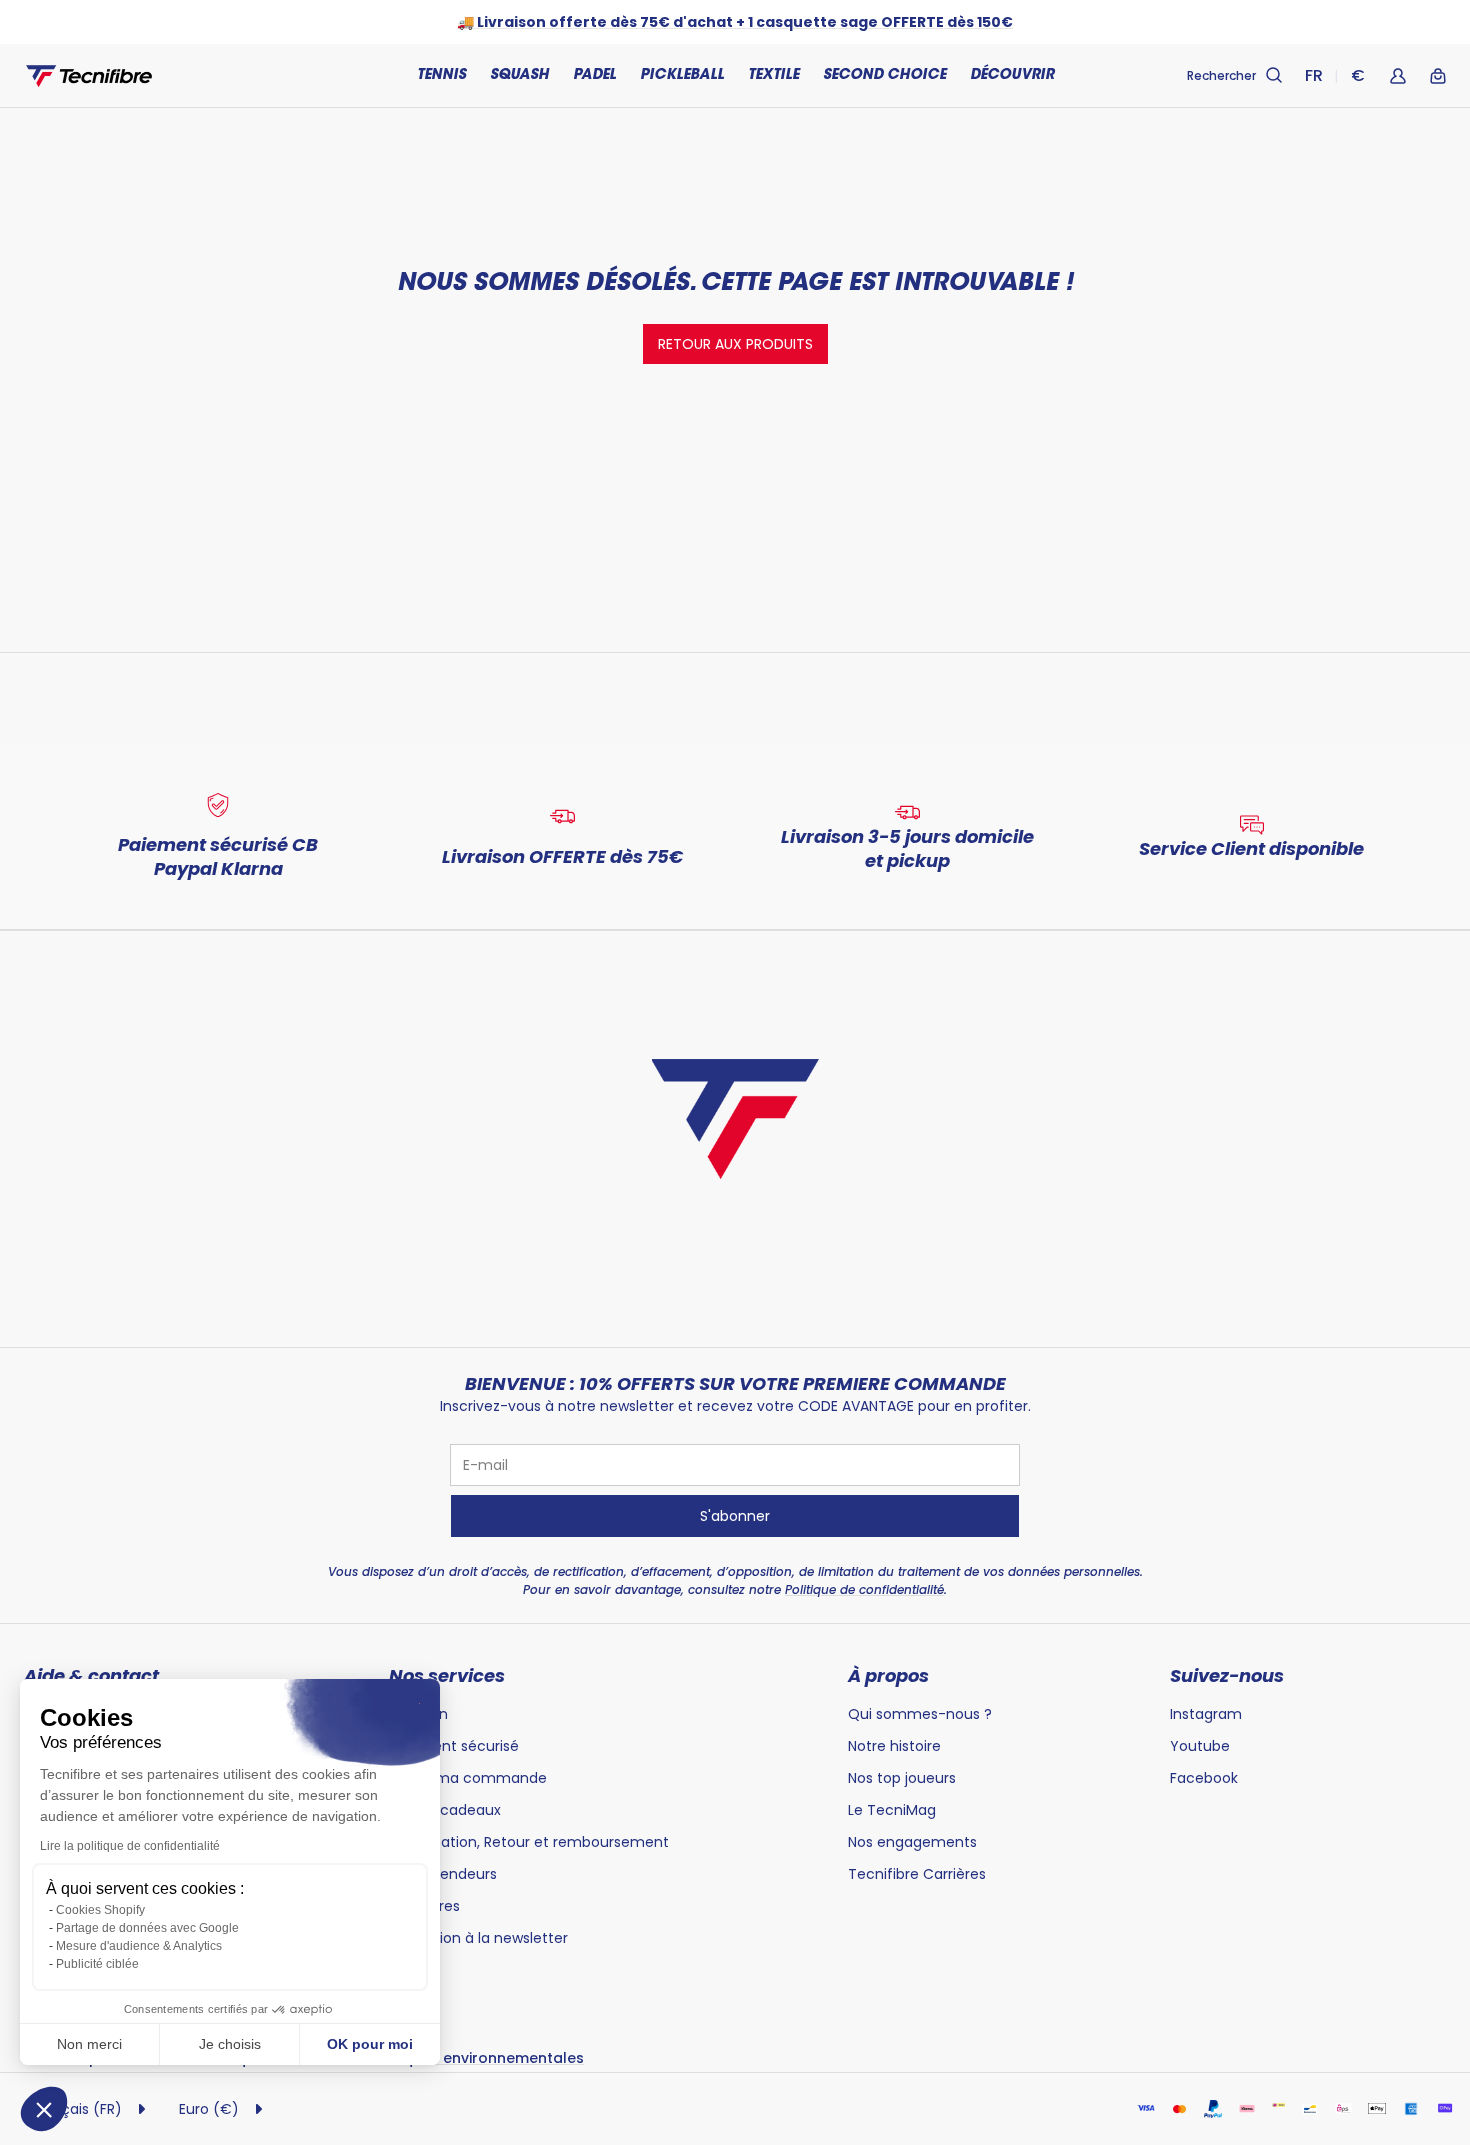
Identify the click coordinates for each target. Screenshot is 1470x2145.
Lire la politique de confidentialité (130, 1846)
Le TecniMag (892, 1810)
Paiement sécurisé (454, 1746)
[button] (44, 2109)
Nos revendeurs (443, 1874)
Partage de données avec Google (147, 1928)
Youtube (1200, 1746)
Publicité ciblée (97, 1964)
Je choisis (230, 2044)
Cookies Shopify (100, 1910)
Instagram (1206, 1714)
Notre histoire (894, 1746)
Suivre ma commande (468, 1778)
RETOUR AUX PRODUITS (735, 344)
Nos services (447, 1676)
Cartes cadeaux (445, 1810)
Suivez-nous (1227, 1676)
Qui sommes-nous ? (920, 1714)
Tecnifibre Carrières (917, 1874)
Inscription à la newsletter (478, 1938)
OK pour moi (370, 2044)
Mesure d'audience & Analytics (139, 1946)
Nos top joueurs (902, 1778)
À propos (888, 1676)
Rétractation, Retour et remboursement (529, 1842)
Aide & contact (91, 1676)
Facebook (1204, 1778)
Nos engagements (912, 1842)
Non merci (89, 2044)
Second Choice (884, 76)
